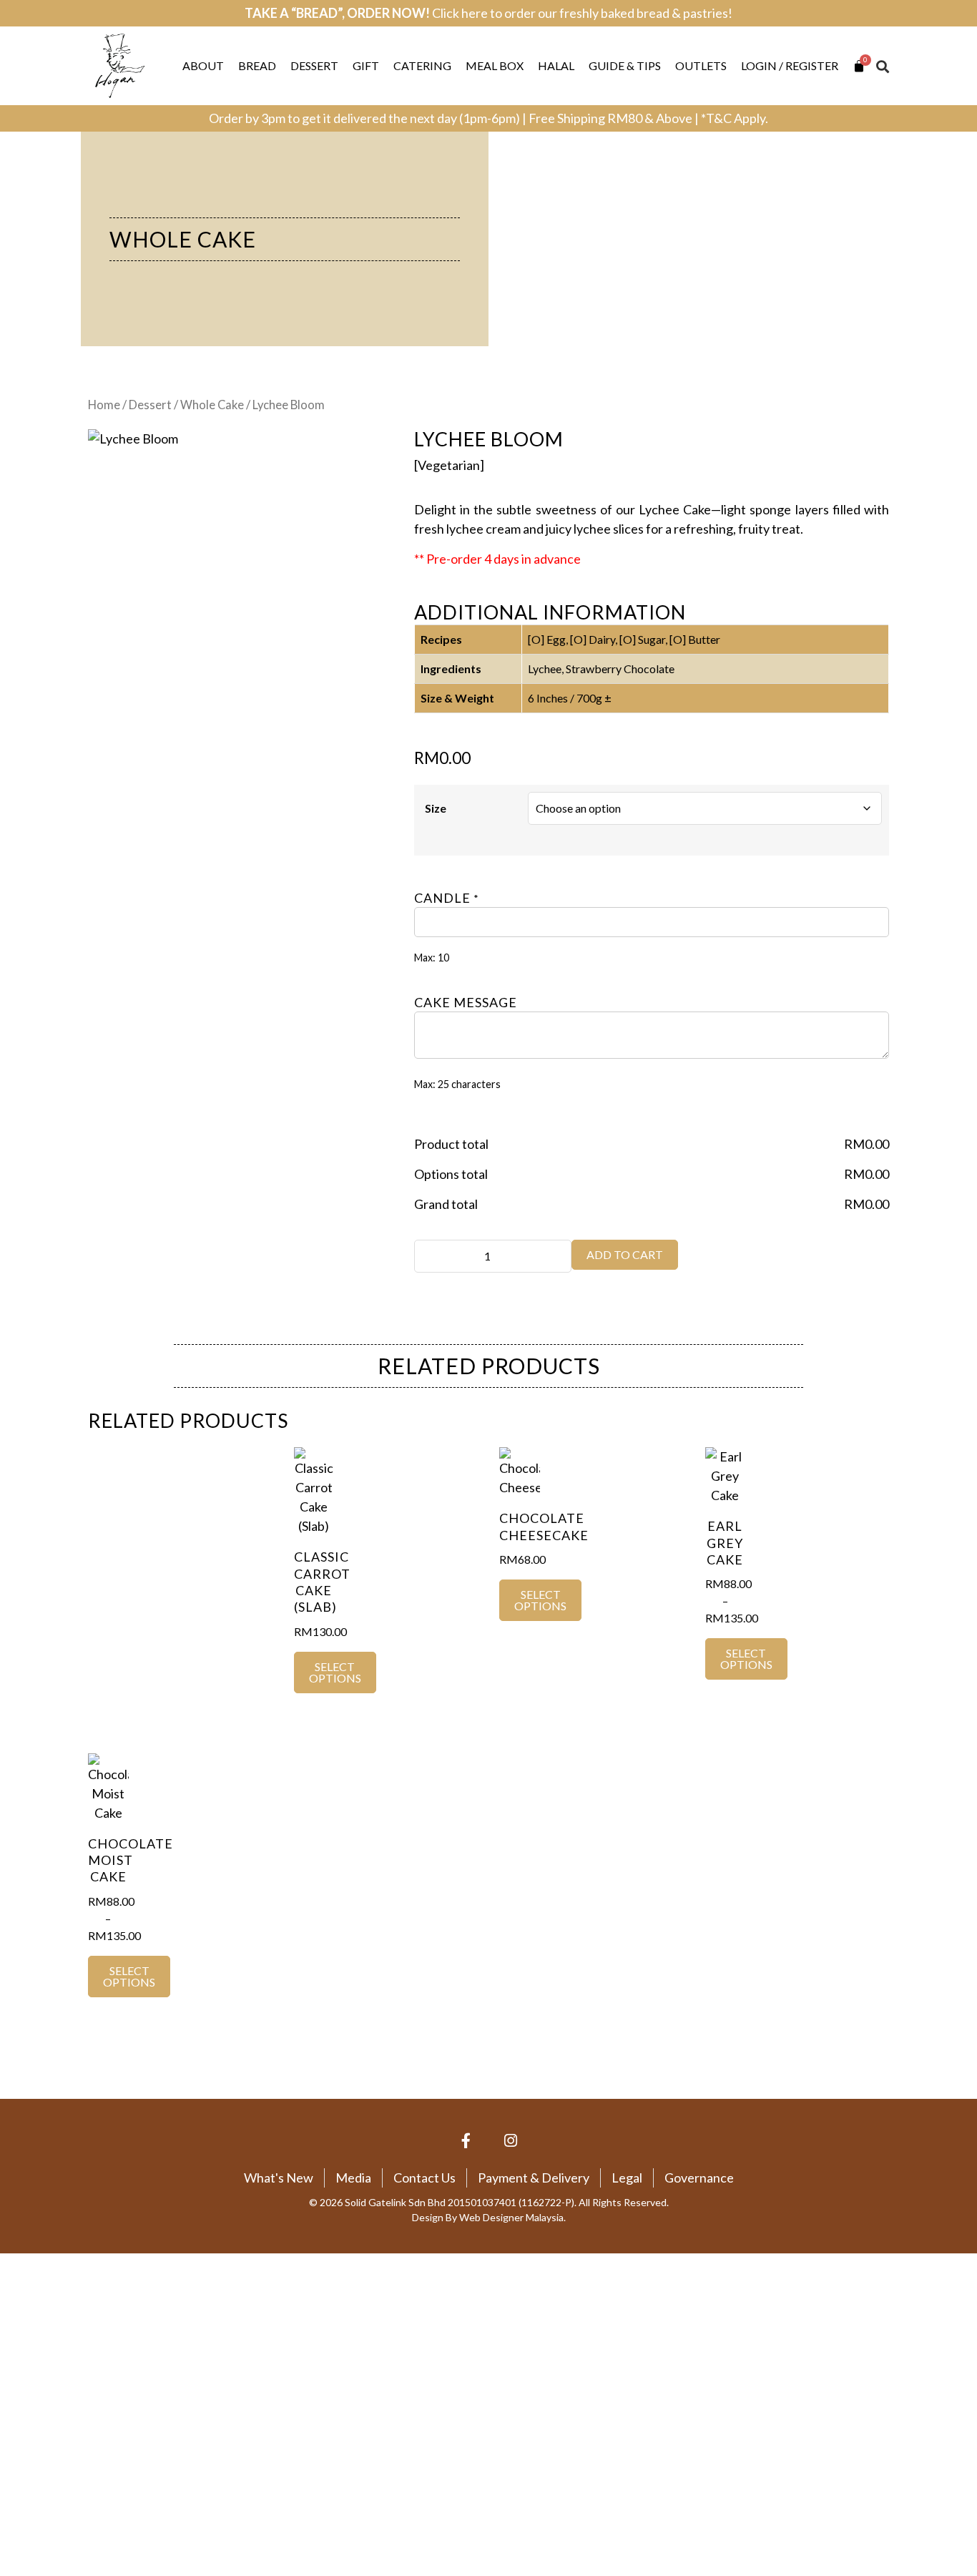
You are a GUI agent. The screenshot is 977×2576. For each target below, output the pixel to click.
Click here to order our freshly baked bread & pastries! (582, 13)
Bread (257, 65)
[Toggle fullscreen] (47, 2354)
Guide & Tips (625, 65)
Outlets (701, 65)
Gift (366, 65)
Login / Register (790, 65)
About (203, 65)
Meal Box (495, 65)
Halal (556, 65)
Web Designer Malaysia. (512, 2217)
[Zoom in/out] (15, 2354)
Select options (335, 1672)
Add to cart (625, 1254)
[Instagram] (511, 2141)
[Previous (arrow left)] (15, 2378)
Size (436, 808)
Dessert (314, 65)
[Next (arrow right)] (47, 2378)
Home (104, 405)
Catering (422, 65)
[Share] (79, 2354)
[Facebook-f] (466, 2141)
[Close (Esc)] (112, 2354)
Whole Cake (183, 239)
